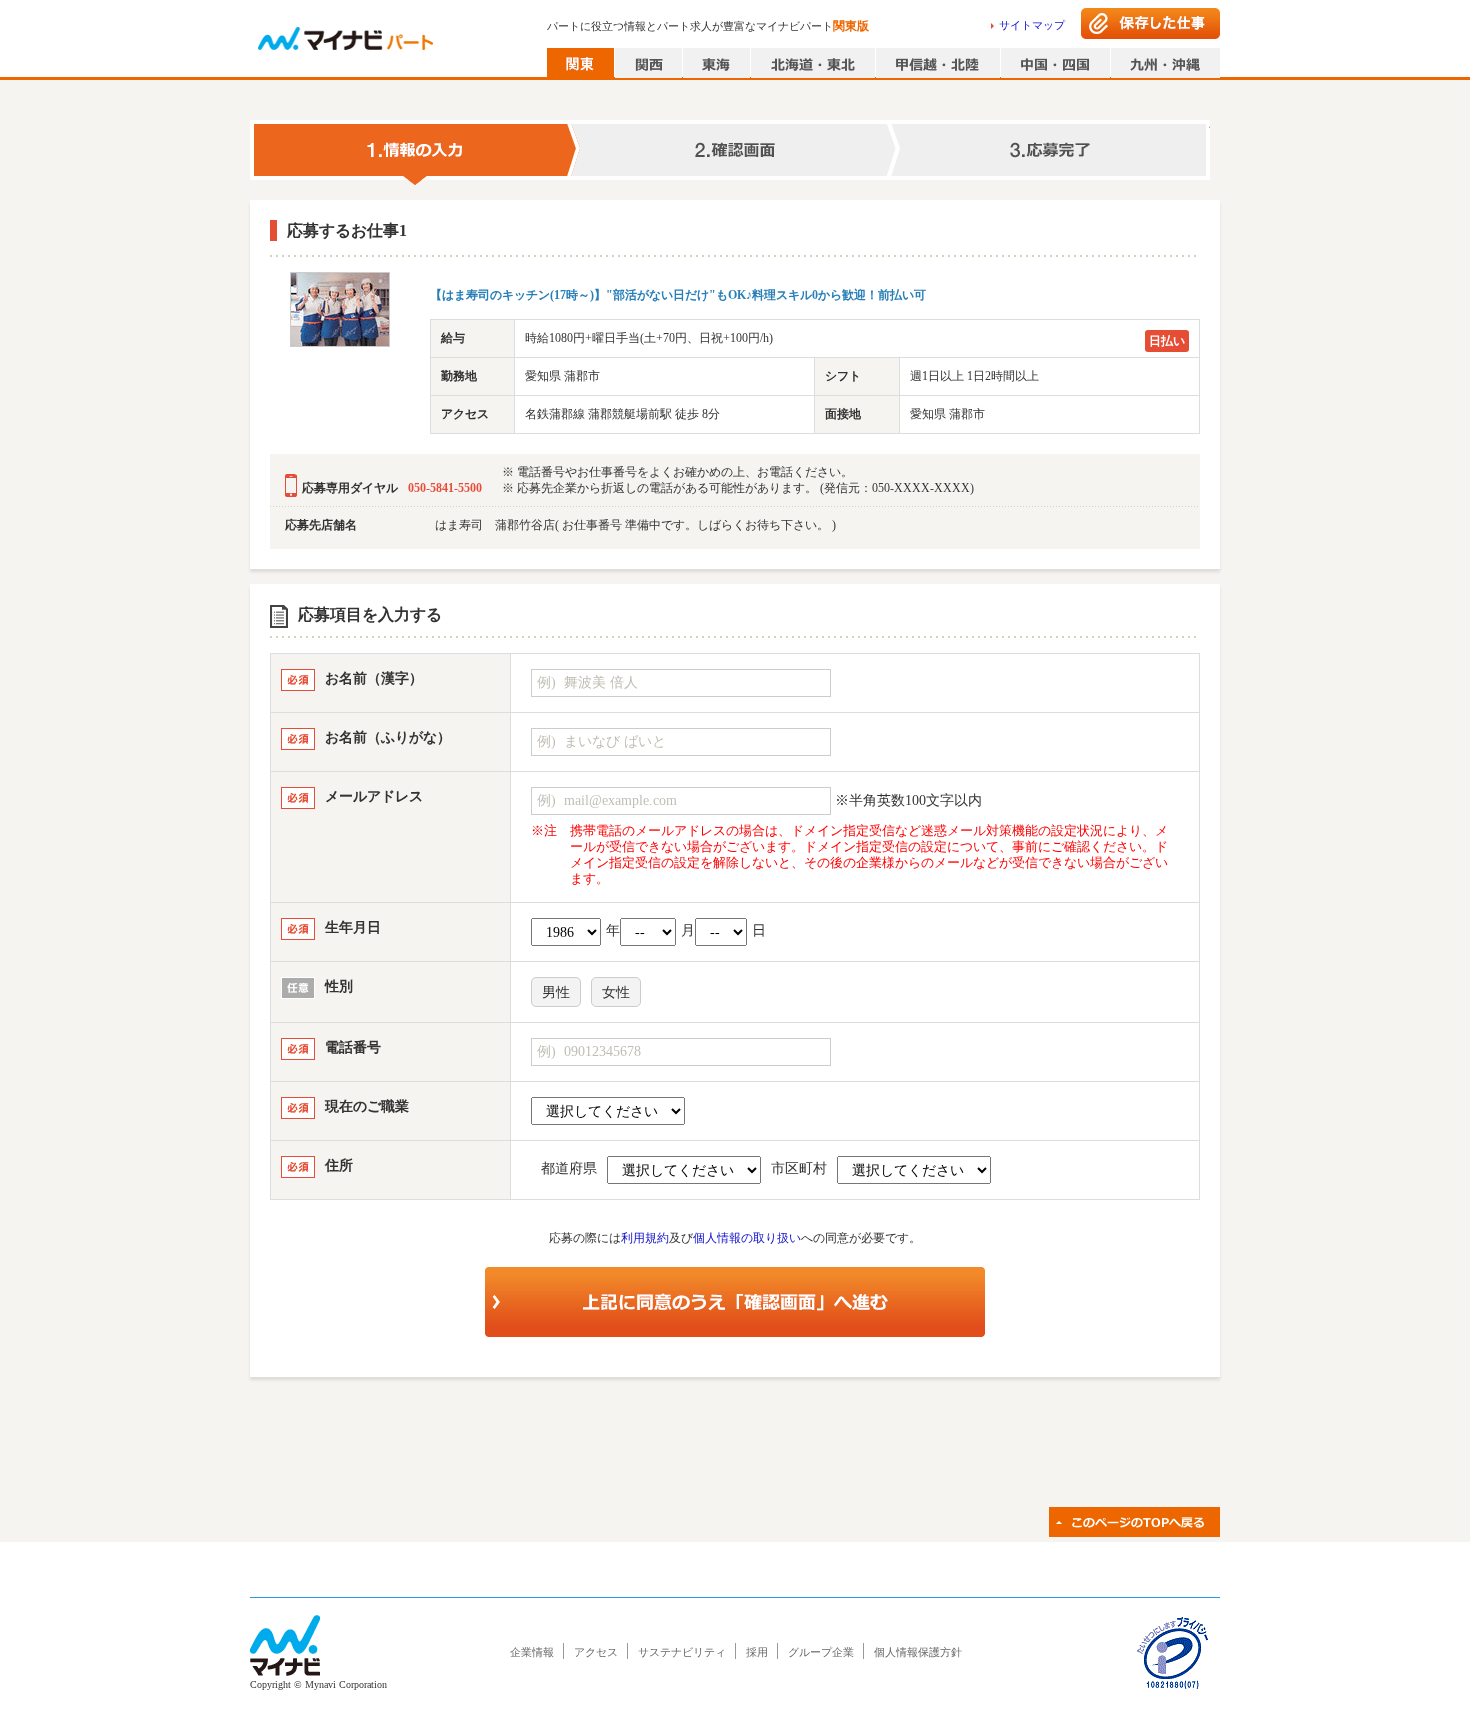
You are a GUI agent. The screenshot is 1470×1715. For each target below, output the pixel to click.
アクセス (596, 1652)
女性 (616, 992)
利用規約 (645, 1238)
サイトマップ (1032, 25)
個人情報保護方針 (918, 1652)
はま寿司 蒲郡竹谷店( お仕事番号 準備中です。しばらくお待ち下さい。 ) (635, 525)
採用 (757, 1652)
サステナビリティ (682, 1652)
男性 (556, 992)
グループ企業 (821, 1652)
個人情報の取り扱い (747, 1238)
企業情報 (532, 1652)
